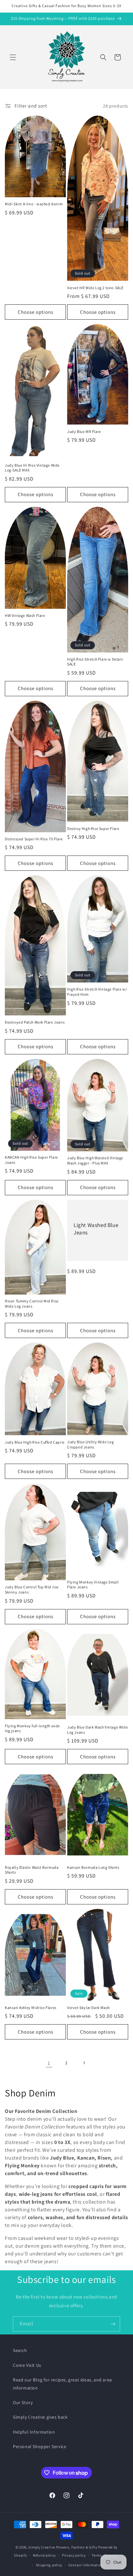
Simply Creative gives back (40, 2417)
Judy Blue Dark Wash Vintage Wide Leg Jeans (97, 1730)
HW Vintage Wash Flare (25, 615)
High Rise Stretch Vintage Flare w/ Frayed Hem (97, 992)
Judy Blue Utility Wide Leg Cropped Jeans (91, 1444)
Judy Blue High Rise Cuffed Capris (35, 1442)
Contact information (86, 2565)
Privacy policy (74, 2555)
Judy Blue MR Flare (84, 431)
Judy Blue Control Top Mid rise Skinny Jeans (32, 1589)
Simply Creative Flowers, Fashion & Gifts (63, 2547)
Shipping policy (49, 2565)
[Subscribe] (113, 2324)
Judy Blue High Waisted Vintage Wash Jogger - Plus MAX (95, 1160)
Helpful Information (34, 2432)
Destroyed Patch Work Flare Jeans (35, 1022)
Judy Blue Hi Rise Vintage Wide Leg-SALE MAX (32, 468)
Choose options (36, 312)
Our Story (23, 2402)
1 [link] (49, 2063)
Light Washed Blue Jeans (96, 1229)
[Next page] (84, 2063)
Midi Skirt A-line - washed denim (34, 204)
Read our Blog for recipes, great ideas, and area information (62, 2384)
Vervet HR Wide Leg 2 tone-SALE (95, 288)
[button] (13, 57)
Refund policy (44, 2555)
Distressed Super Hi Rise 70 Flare (34, 839)
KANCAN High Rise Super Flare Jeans (31, 1160)
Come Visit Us (27, 2365)
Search (20, 2350)
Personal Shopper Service (40, 2446)
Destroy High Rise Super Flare (93, 828)
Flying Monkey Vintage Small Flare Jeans (93, 1585)
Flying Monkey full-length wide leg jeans (32, 1728)
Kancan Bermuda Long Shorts (93, 1867)
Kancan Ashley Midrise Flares (31, 2008)
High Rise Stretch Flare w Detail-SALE (96, 662)
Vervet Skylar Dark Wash (88, 2008)
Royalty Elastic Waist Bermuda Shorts (32, 1870)
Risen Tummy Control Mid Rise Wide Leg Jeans (32, 1304)
